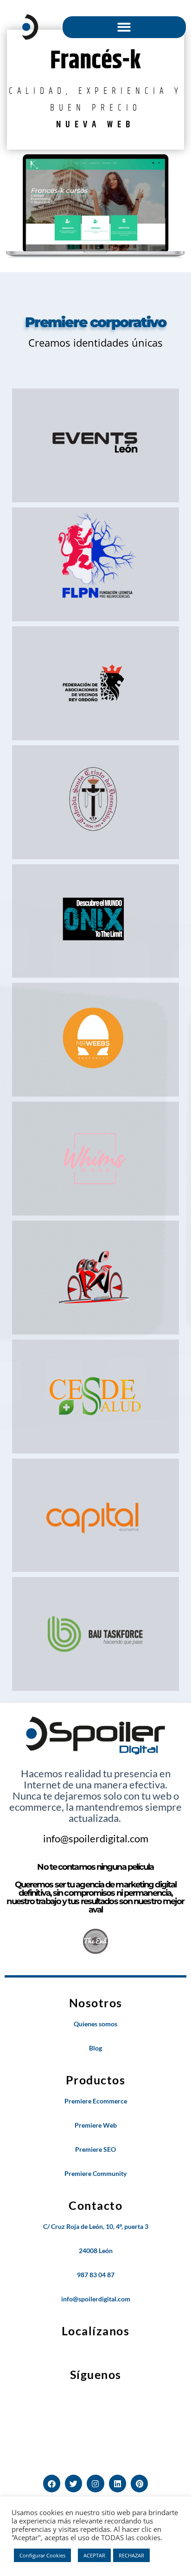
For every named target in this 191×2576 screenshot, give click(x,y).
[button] (124, 27)
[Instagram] (95, 2483)
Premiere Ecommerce (96, 2101)
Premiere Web (96, 2125)
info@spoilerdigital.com (96, 1838)
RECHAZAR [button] (131, 2555)
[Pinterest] (139, 2483)
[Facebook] (52, 2483)
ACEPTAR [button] (94, 2555)
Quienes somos (95, 2024)
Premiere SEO (95, 2149)
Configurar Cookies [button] (42, 2555)
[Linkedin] (118, 2483)
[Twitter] (73, 2483)
